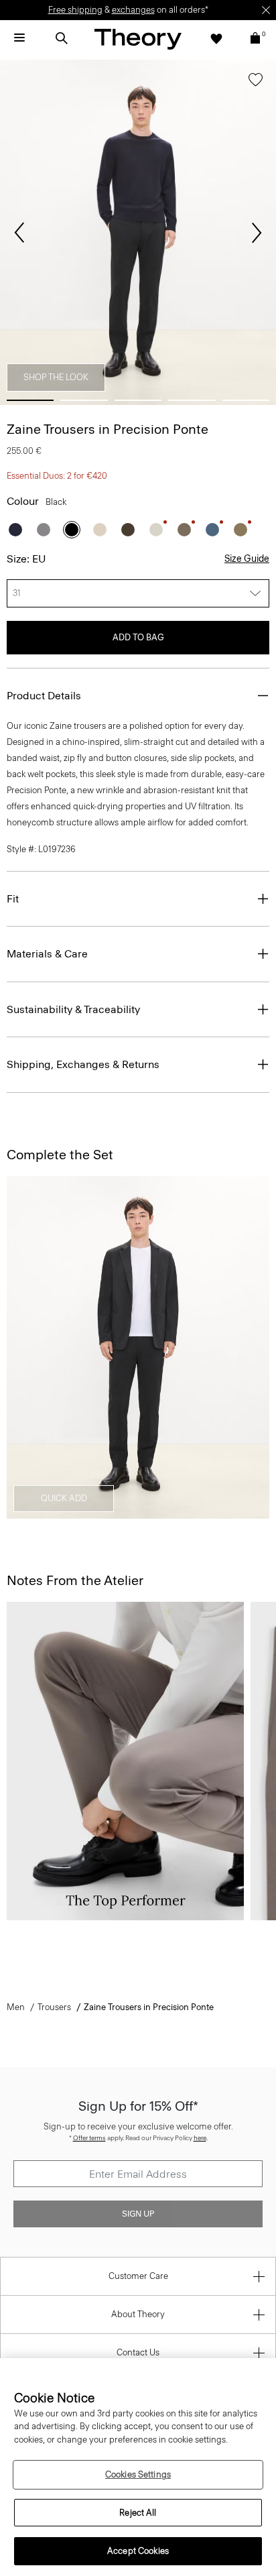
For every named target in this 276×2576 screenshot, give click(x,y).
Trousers (54, 2007)
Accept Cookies (138, 2551)
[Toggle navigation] (19, 38)
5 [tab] (246, 400)
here (200, 2138)
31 (17, 593)
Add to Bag (138, 637)
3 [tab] (138, 400)
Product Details (44, 696)
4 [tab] (192, 400)
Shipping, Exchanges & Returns (83, 1064)
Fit (13, 899)
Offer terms (89, 2138)
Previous (19, 233)
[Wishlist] (216, 38)
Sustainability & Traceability (73, 1009)
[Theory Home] (138, 39)
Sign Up (138, 2214)
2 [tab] (84, 400)
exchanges (133, 10)
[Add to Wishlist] (256, 82)
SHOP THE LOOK (56, 377)
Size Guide (247, 559)
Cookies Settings (138, 2474)
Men (16, 2007)
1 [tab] (30, 400)
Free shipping (75, 10)
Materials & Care (47, 954)
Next (257, 233)
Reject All (138, 2513)
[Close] (266, 10)
